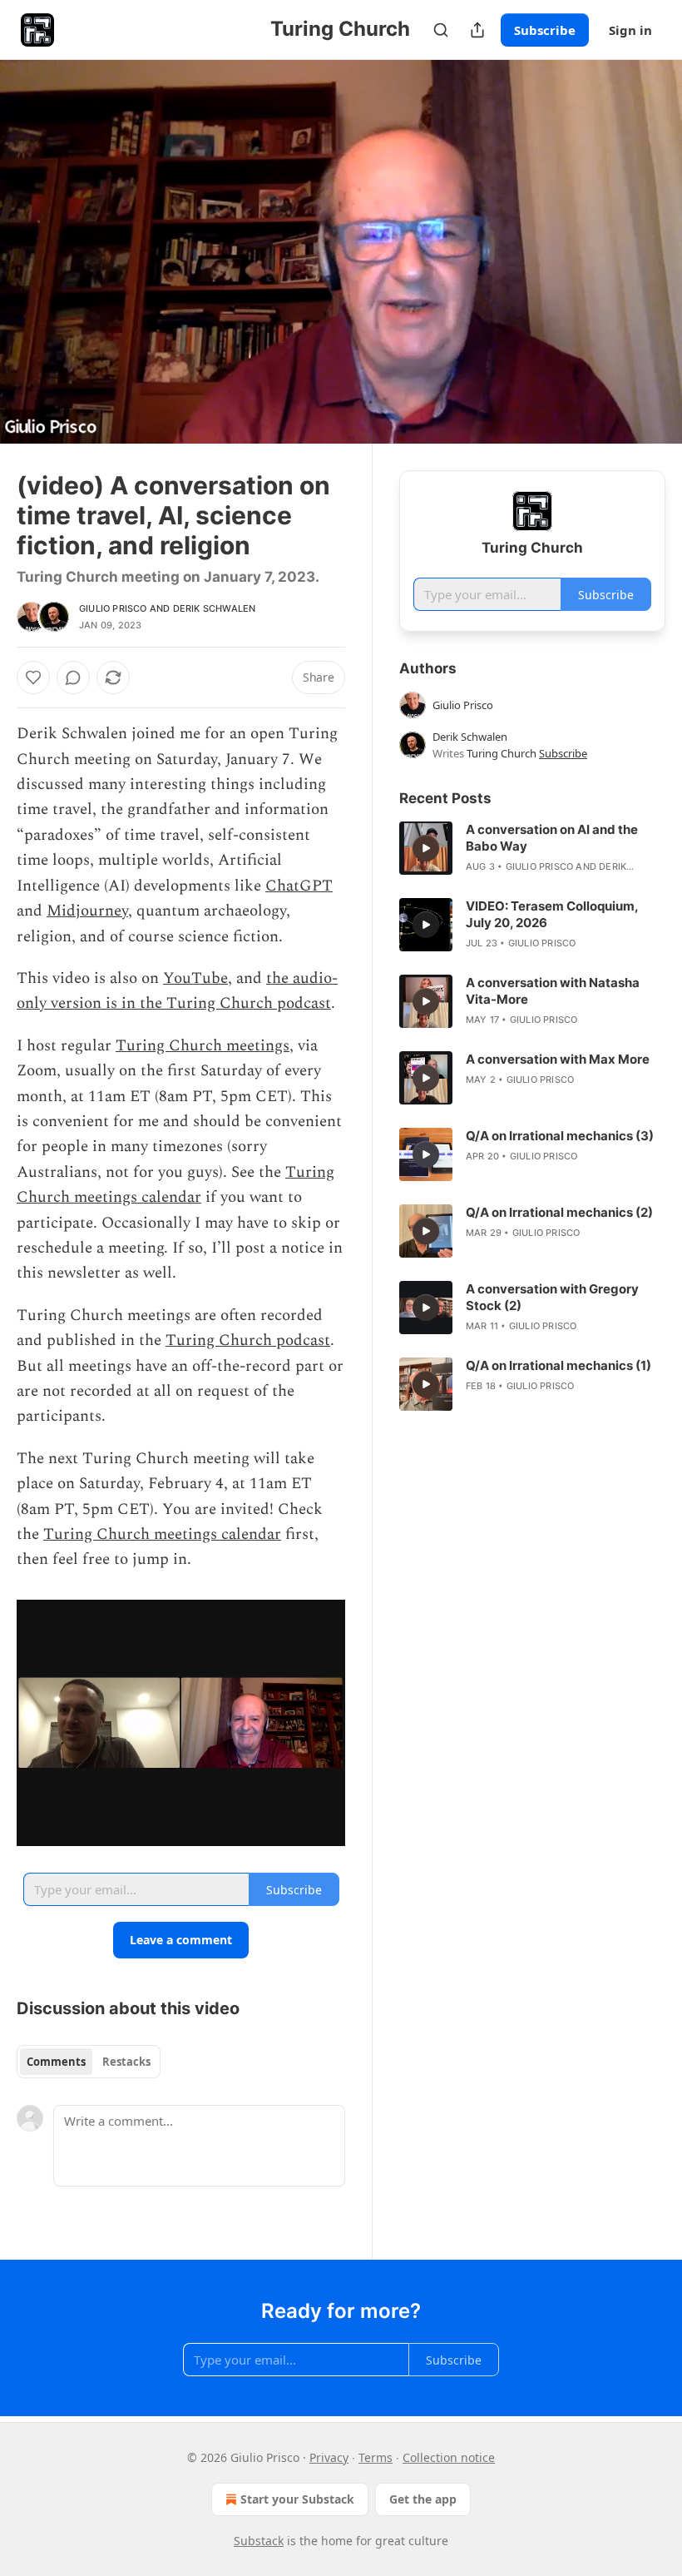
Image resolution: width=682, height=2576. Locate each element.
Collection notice (449, 2457)
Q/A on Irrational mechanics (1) (558, 1365)
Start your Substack (297, 2499)
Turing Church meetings (203, 1046)
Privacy (329, 2457)
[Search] (441, 30)
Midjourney (87, 911)
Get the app (423, 2499)
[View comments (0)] (647, 252)
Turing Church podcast (248, 1340)
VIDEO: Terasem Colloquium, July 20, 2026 (552, 914)
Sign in (630, 30)
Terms (376, 2457)
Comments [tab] (56, 2062)
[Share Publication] (477, 30)
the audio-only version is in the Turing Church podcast (177, 991)
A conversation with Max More (558, 1059)
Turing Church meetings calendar (175, 1185)
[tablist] (89, 2062)
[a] (426, 848)
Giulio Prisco (113, 608)
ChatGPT (299, 886)
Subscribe (545, 30)
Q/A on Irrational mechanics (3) (560, 1136)
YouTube (195, 978)
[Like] (33, 678)
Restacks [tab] (126, 2062)
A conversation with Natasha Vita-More (553, 991)
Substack (259, 2541)
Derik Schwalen (215, 608)
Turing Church (502, 753)
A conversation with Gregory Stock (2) (552, 1297)
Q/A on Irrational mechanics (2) (559, 1212)
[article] (532, 848)
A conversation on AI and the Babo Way (552, 838)
